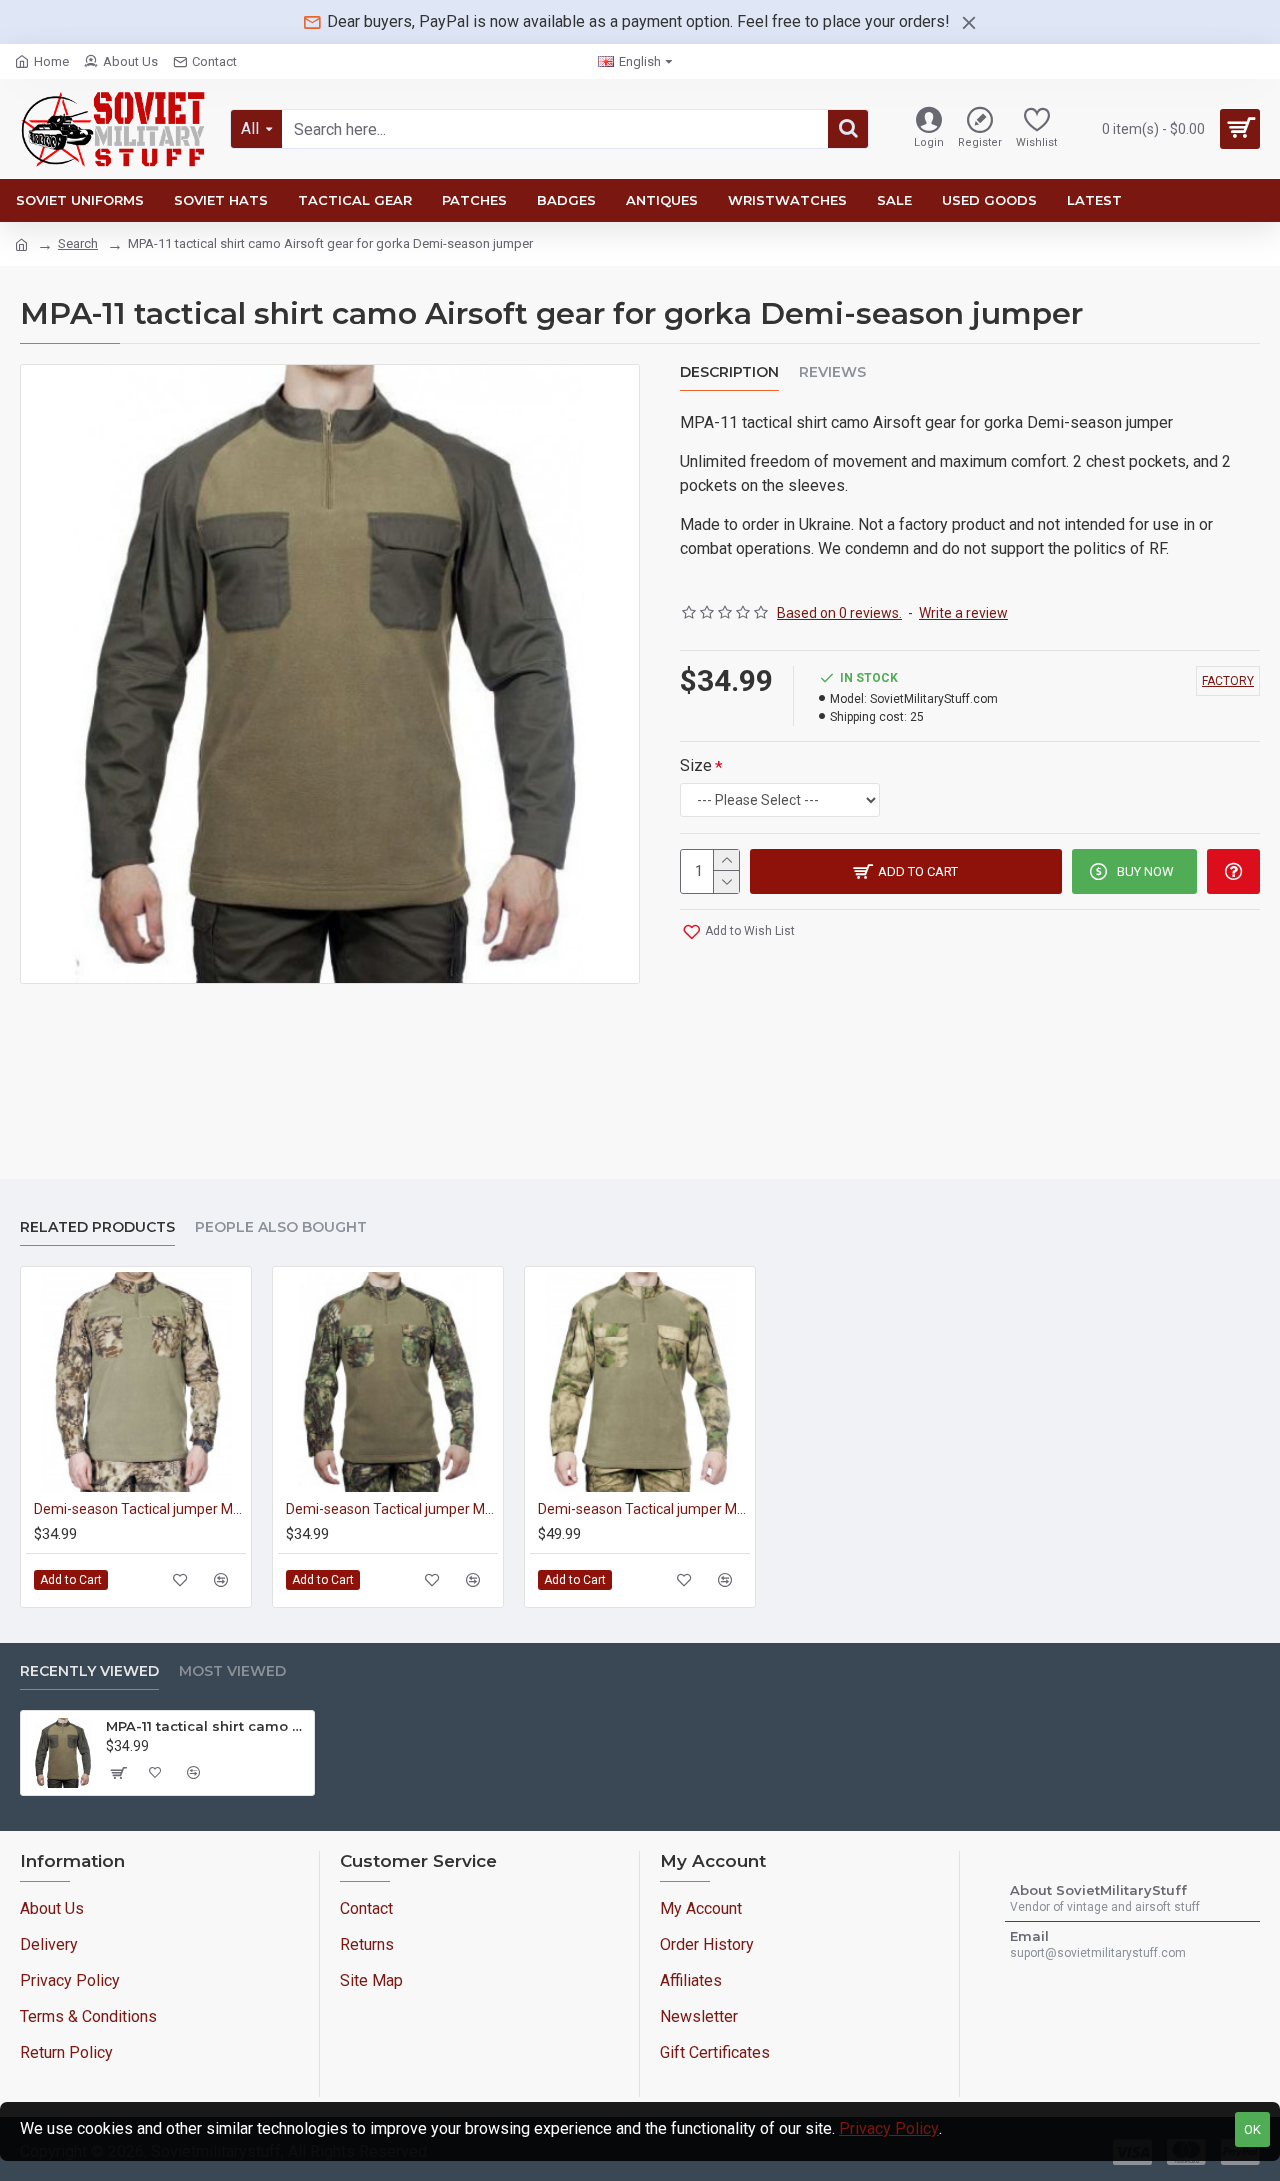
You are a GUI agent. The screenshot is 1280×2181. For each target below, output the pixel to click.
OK (1252, 2129)
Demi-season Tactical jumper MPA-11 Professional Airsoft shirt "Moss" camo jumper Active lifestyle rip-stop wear (644, 1509)
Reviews (832, 372)
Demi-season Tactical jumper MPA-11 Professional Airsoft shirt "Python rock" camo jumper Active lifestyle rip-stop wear (140, 1509)
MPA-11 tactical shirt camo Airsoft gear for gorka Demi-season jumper (206, 1726)
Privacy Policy (889, 2128)
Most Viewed (232, 1671)
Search (78, 243)
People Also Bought (281, 1227)
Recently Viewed (89, 1671)
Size (696, 765)
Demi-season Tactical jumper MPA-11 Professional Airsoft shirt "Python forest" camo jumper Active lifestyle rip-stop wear (392, 1509)
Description (729, 372)
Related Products (97, 1227)
